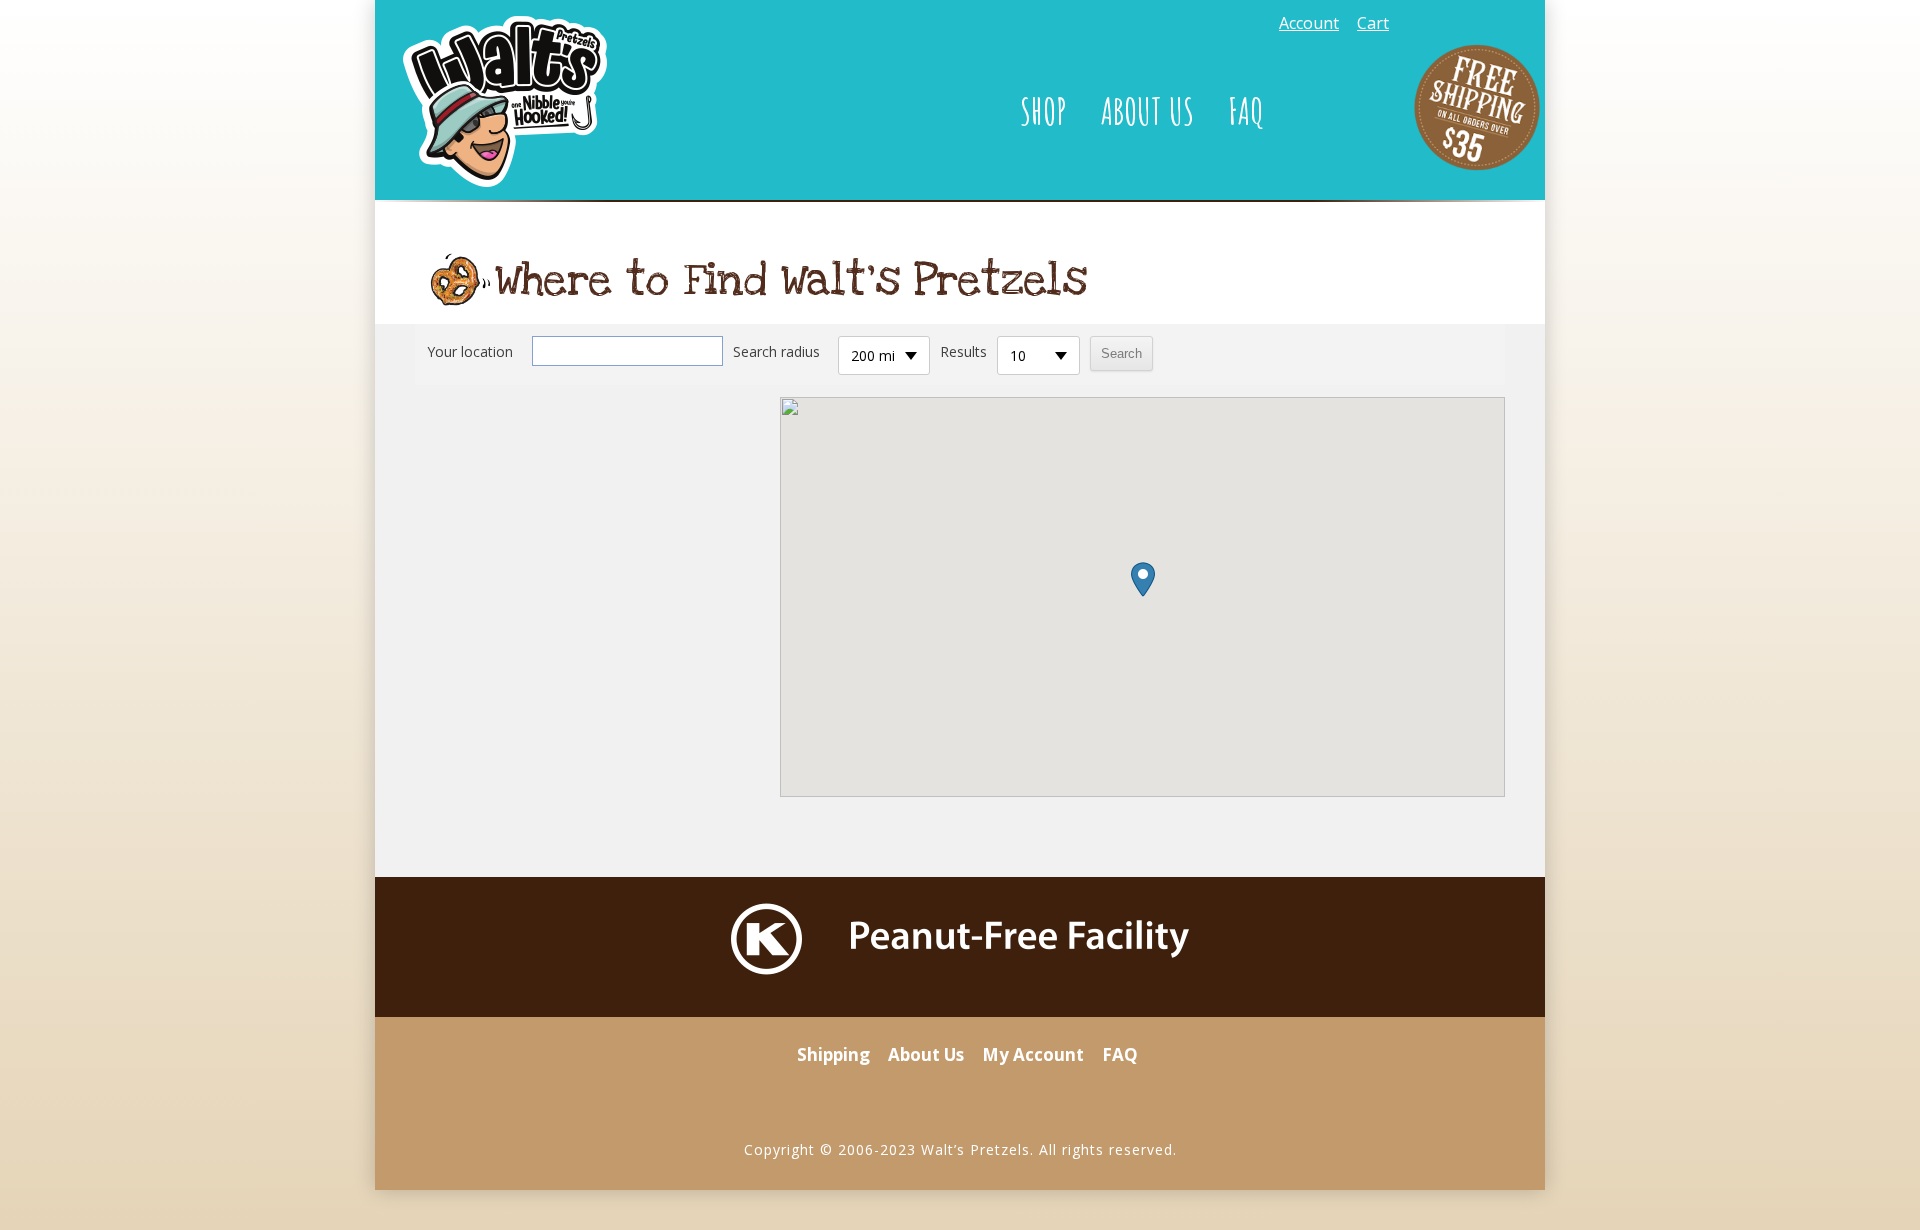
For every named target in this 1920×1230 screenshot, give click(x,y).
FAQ (1246, 111)
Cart (1373, 23)
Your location (470, 351)
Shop (1043, 111)
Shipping (833, 1054)
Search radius (776, 351)
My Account (1033, 1054)
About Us (1147, 111)
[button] (1143, 579)
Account (1309, 23)
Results (963, 351)
